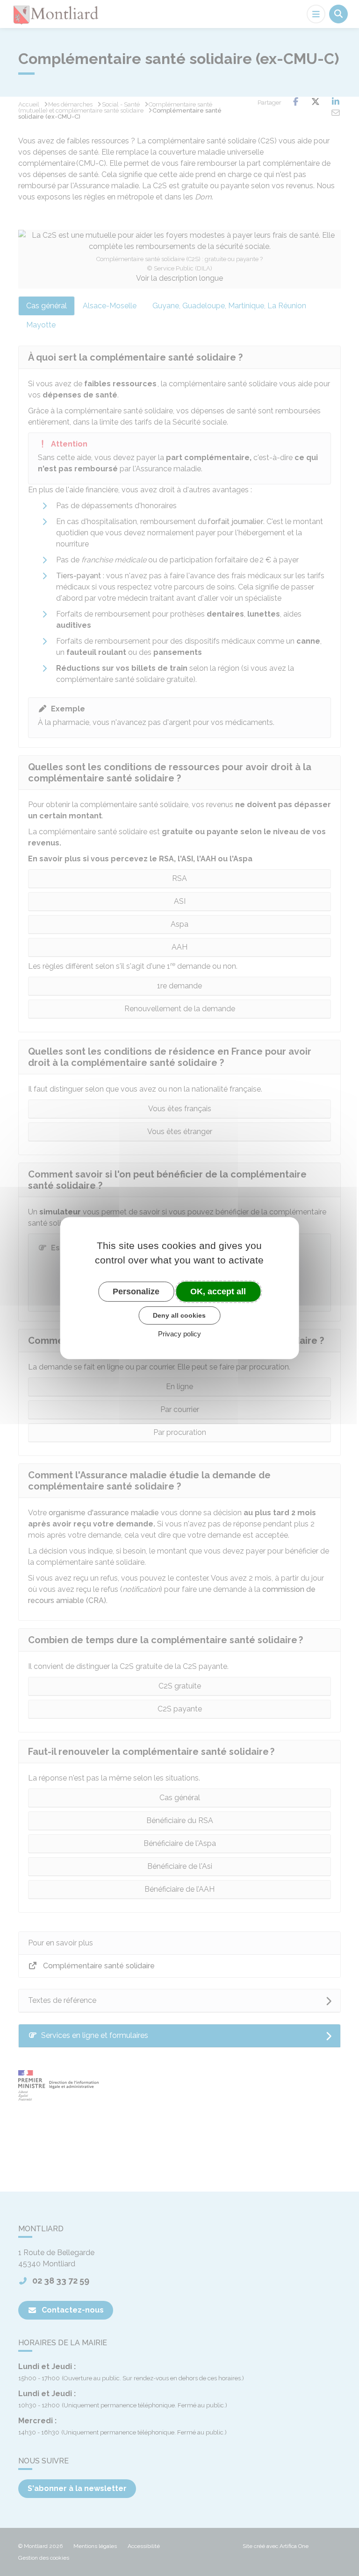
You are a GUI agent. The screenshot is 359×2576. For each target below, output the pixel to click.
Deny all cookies (179, 1315)
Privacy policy (179, 1334)
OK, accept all (218, 1291)
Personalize (136, 1291)
